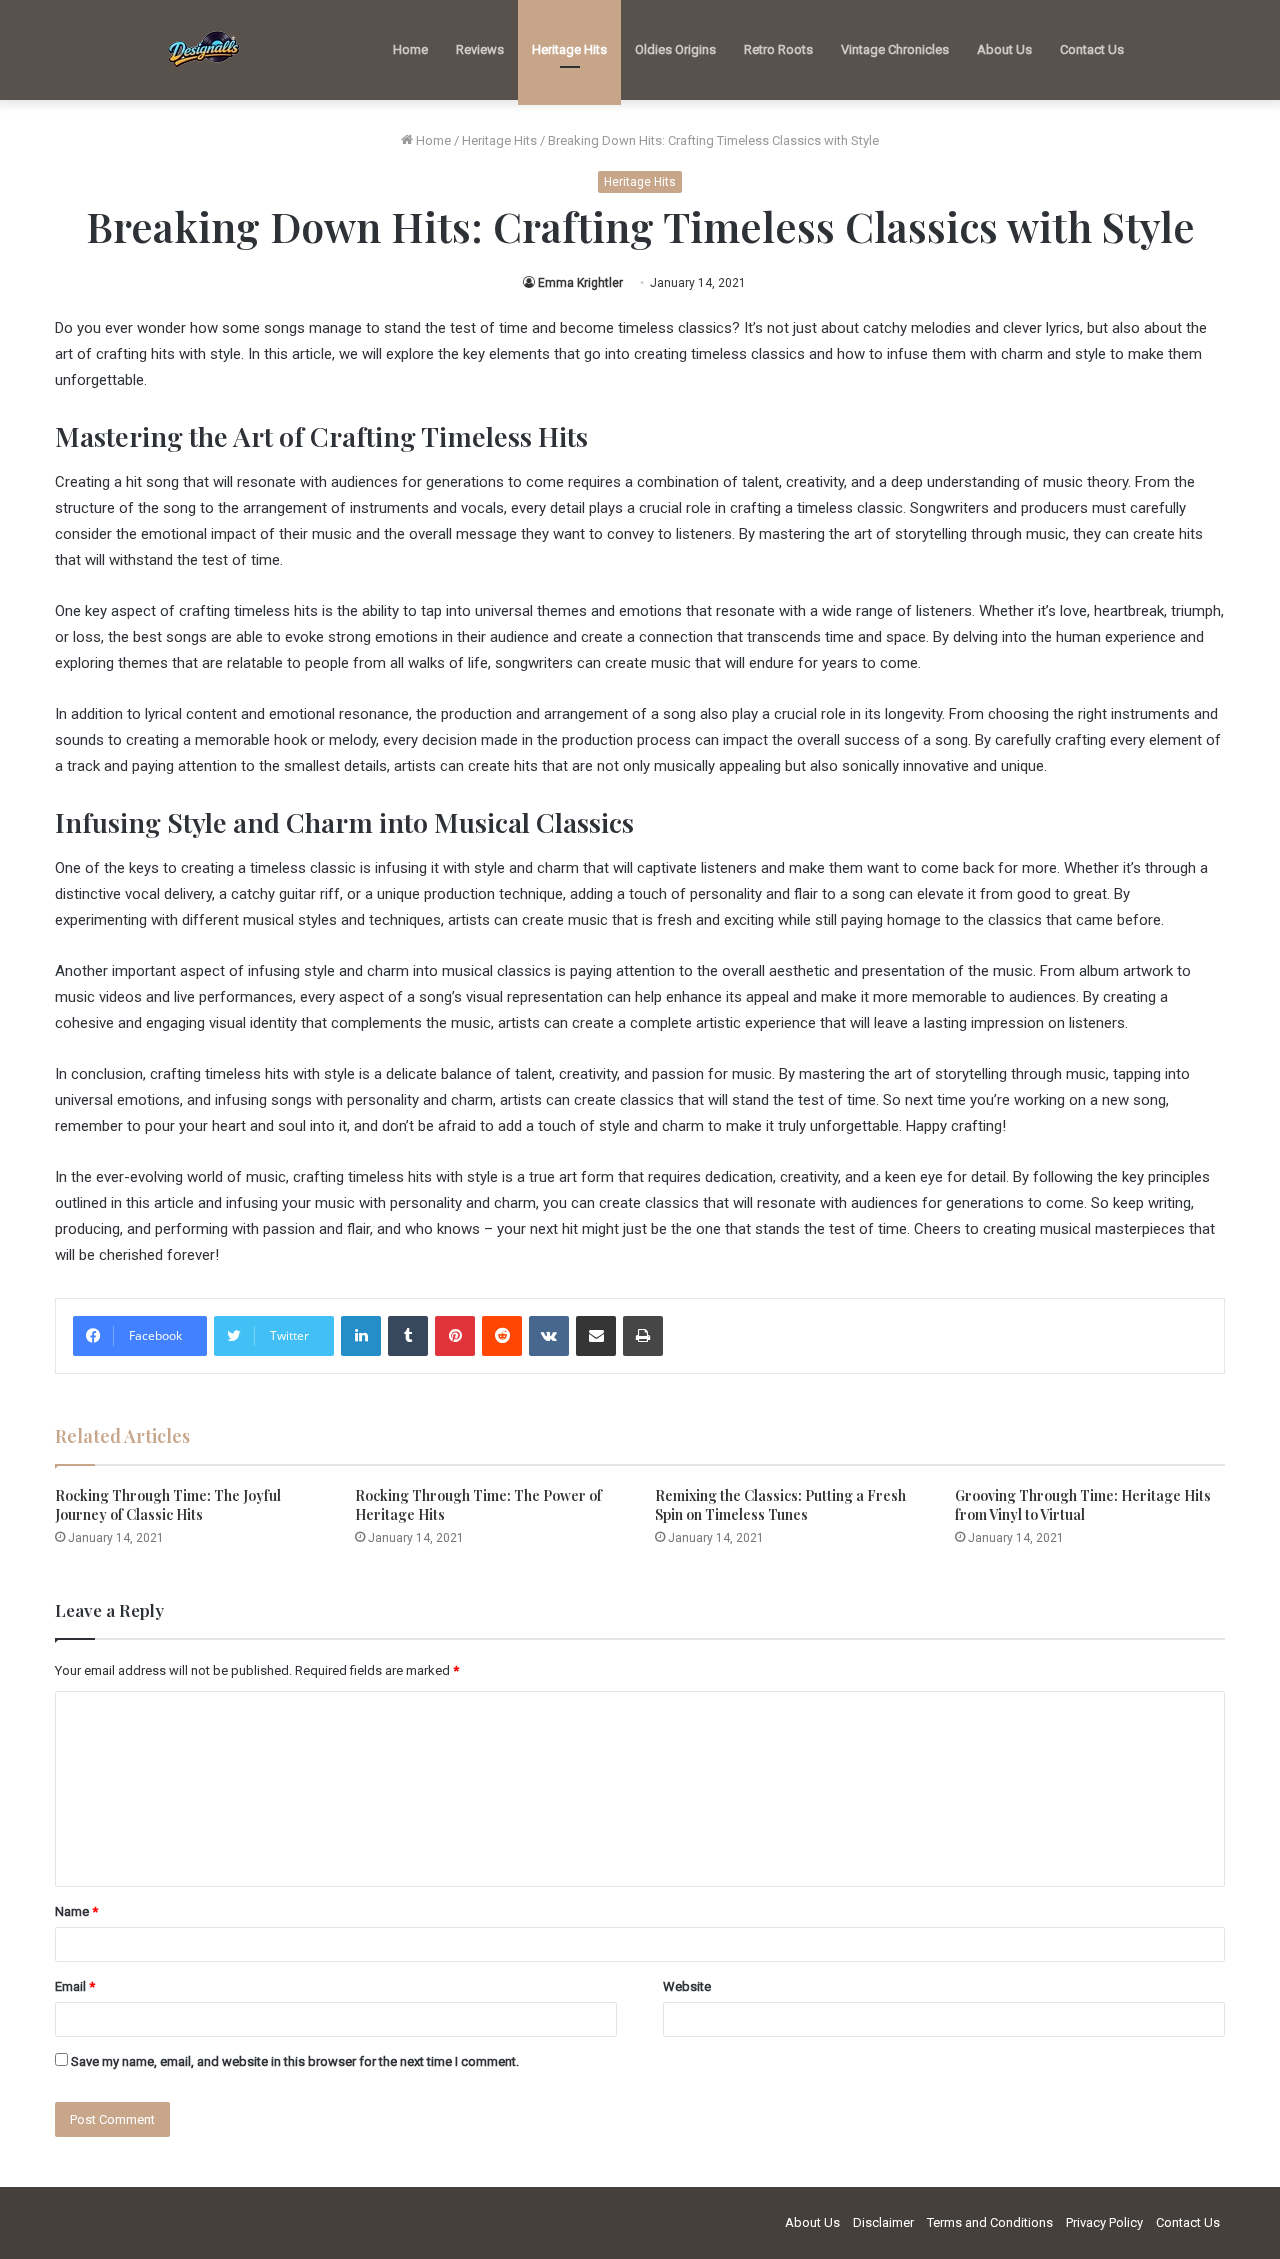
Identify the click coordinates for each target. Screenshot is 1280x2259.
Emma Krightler (580, 283)
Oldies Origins (675, 49)
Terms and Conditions (990, 2222)
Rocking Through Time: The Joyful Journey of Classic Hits (168, 1505)
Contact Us (1092, 49)
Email (75, 1986)
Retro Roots (778, 49)
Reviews (480, 49)
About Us (1004, 49)
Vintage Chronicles (895, 49)
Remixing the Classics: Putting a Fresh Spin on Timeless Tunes (780, 1505)
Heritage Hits (569, 49)
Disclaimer (883, 2222)
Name (76, 1911)
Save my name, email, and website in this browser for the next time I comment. (295, 2061)
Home (410, 49)
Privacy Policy (1104, 2222)
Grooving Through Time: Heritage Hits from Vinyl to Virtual (1083, 1505)
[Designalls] (204, 50)
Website (687, 1986)
